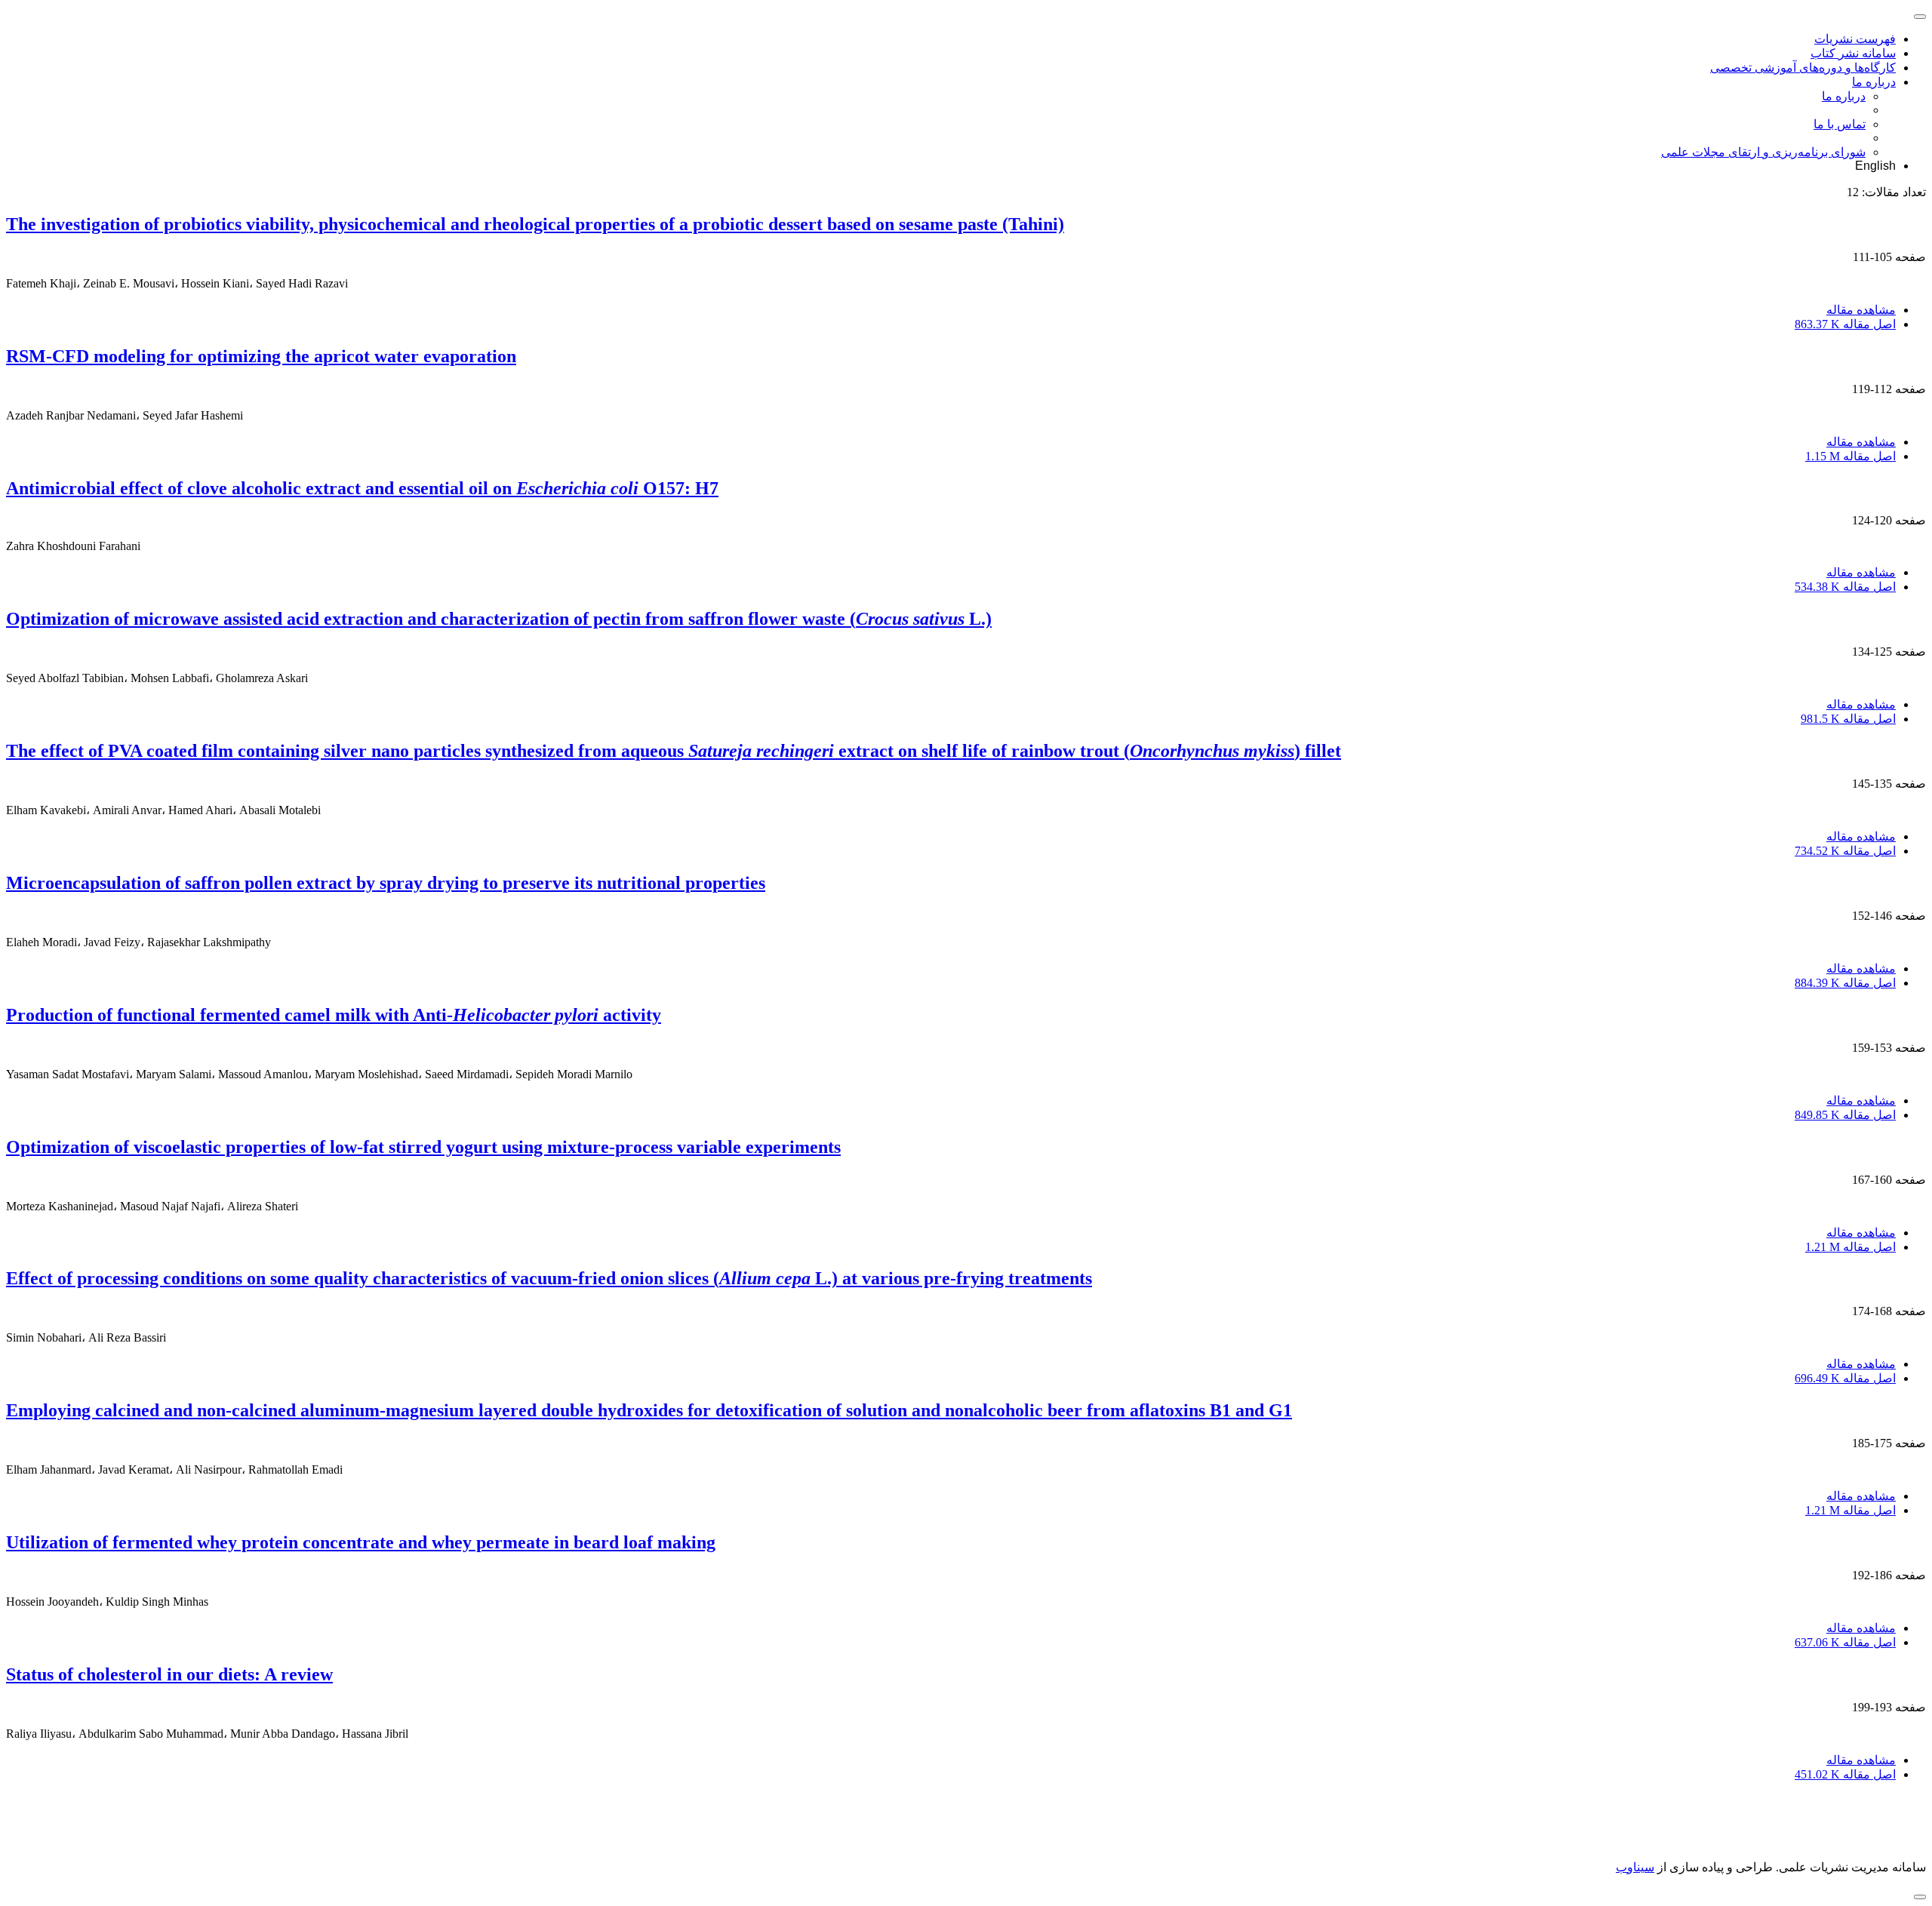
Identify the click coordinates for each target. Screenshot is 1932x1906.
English (1875, 166)
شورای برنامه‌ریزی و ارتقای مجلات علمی (1763, 152)
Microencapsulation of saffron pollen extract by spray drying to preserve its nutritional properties (386, 883)
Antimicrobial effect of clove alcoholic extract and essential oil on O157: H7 (362, 488)
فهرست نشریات (1855, 39)
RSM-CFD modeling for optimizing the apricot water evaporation (261, 356)
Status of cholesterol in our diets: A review (169, 1674)
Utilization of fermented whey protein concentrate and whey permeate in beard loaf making (361, 1542)
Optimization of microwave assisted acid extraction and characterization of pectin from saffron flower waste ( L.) (499, 619)
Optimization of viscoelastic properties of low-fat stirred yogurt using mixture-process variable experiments (423, 1147)
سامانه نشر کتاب (1853, 53)
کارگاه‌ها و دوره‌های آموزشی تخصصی (1803, 68)
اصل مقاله (1845, 324)
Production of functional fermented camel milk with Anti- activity (334, 1015)
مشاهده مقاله (1861, 310)
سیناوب (1635, 1867)
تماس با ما (1840, 124)
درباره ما (1874, 82)
